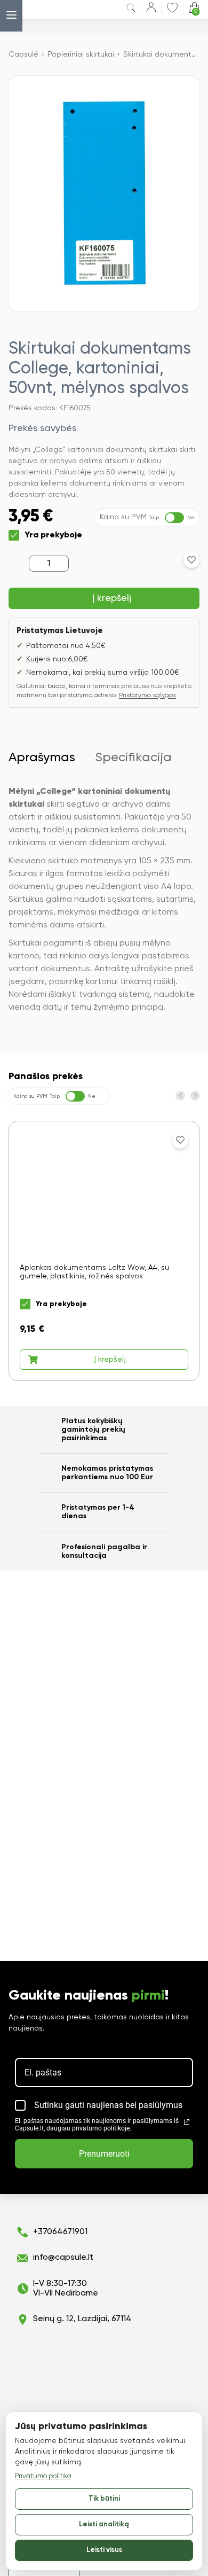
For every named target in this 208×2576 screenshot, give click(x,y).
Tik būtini (104, 2499)
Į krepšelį (112, 598)
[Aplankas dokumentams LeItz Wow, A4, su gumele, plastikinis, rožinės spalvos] (104, 1251)
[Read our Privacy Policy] (187, 2122)
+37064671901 (60, 2232)
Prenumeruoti (104, 2154)
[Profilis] (151, 9)
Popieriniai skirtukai (81, 54)
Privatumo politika (43, 2476)
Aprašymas (42, 758)
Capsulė (23, 54)
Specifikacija (133, 758)
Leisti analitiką (104, 2524)
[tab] (46, 758)
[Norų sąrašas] (172, 7)
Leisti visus (104, 2550)
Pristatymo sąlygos (147, 696)
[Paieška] (131, 10)
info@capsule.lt (63, 2258)
